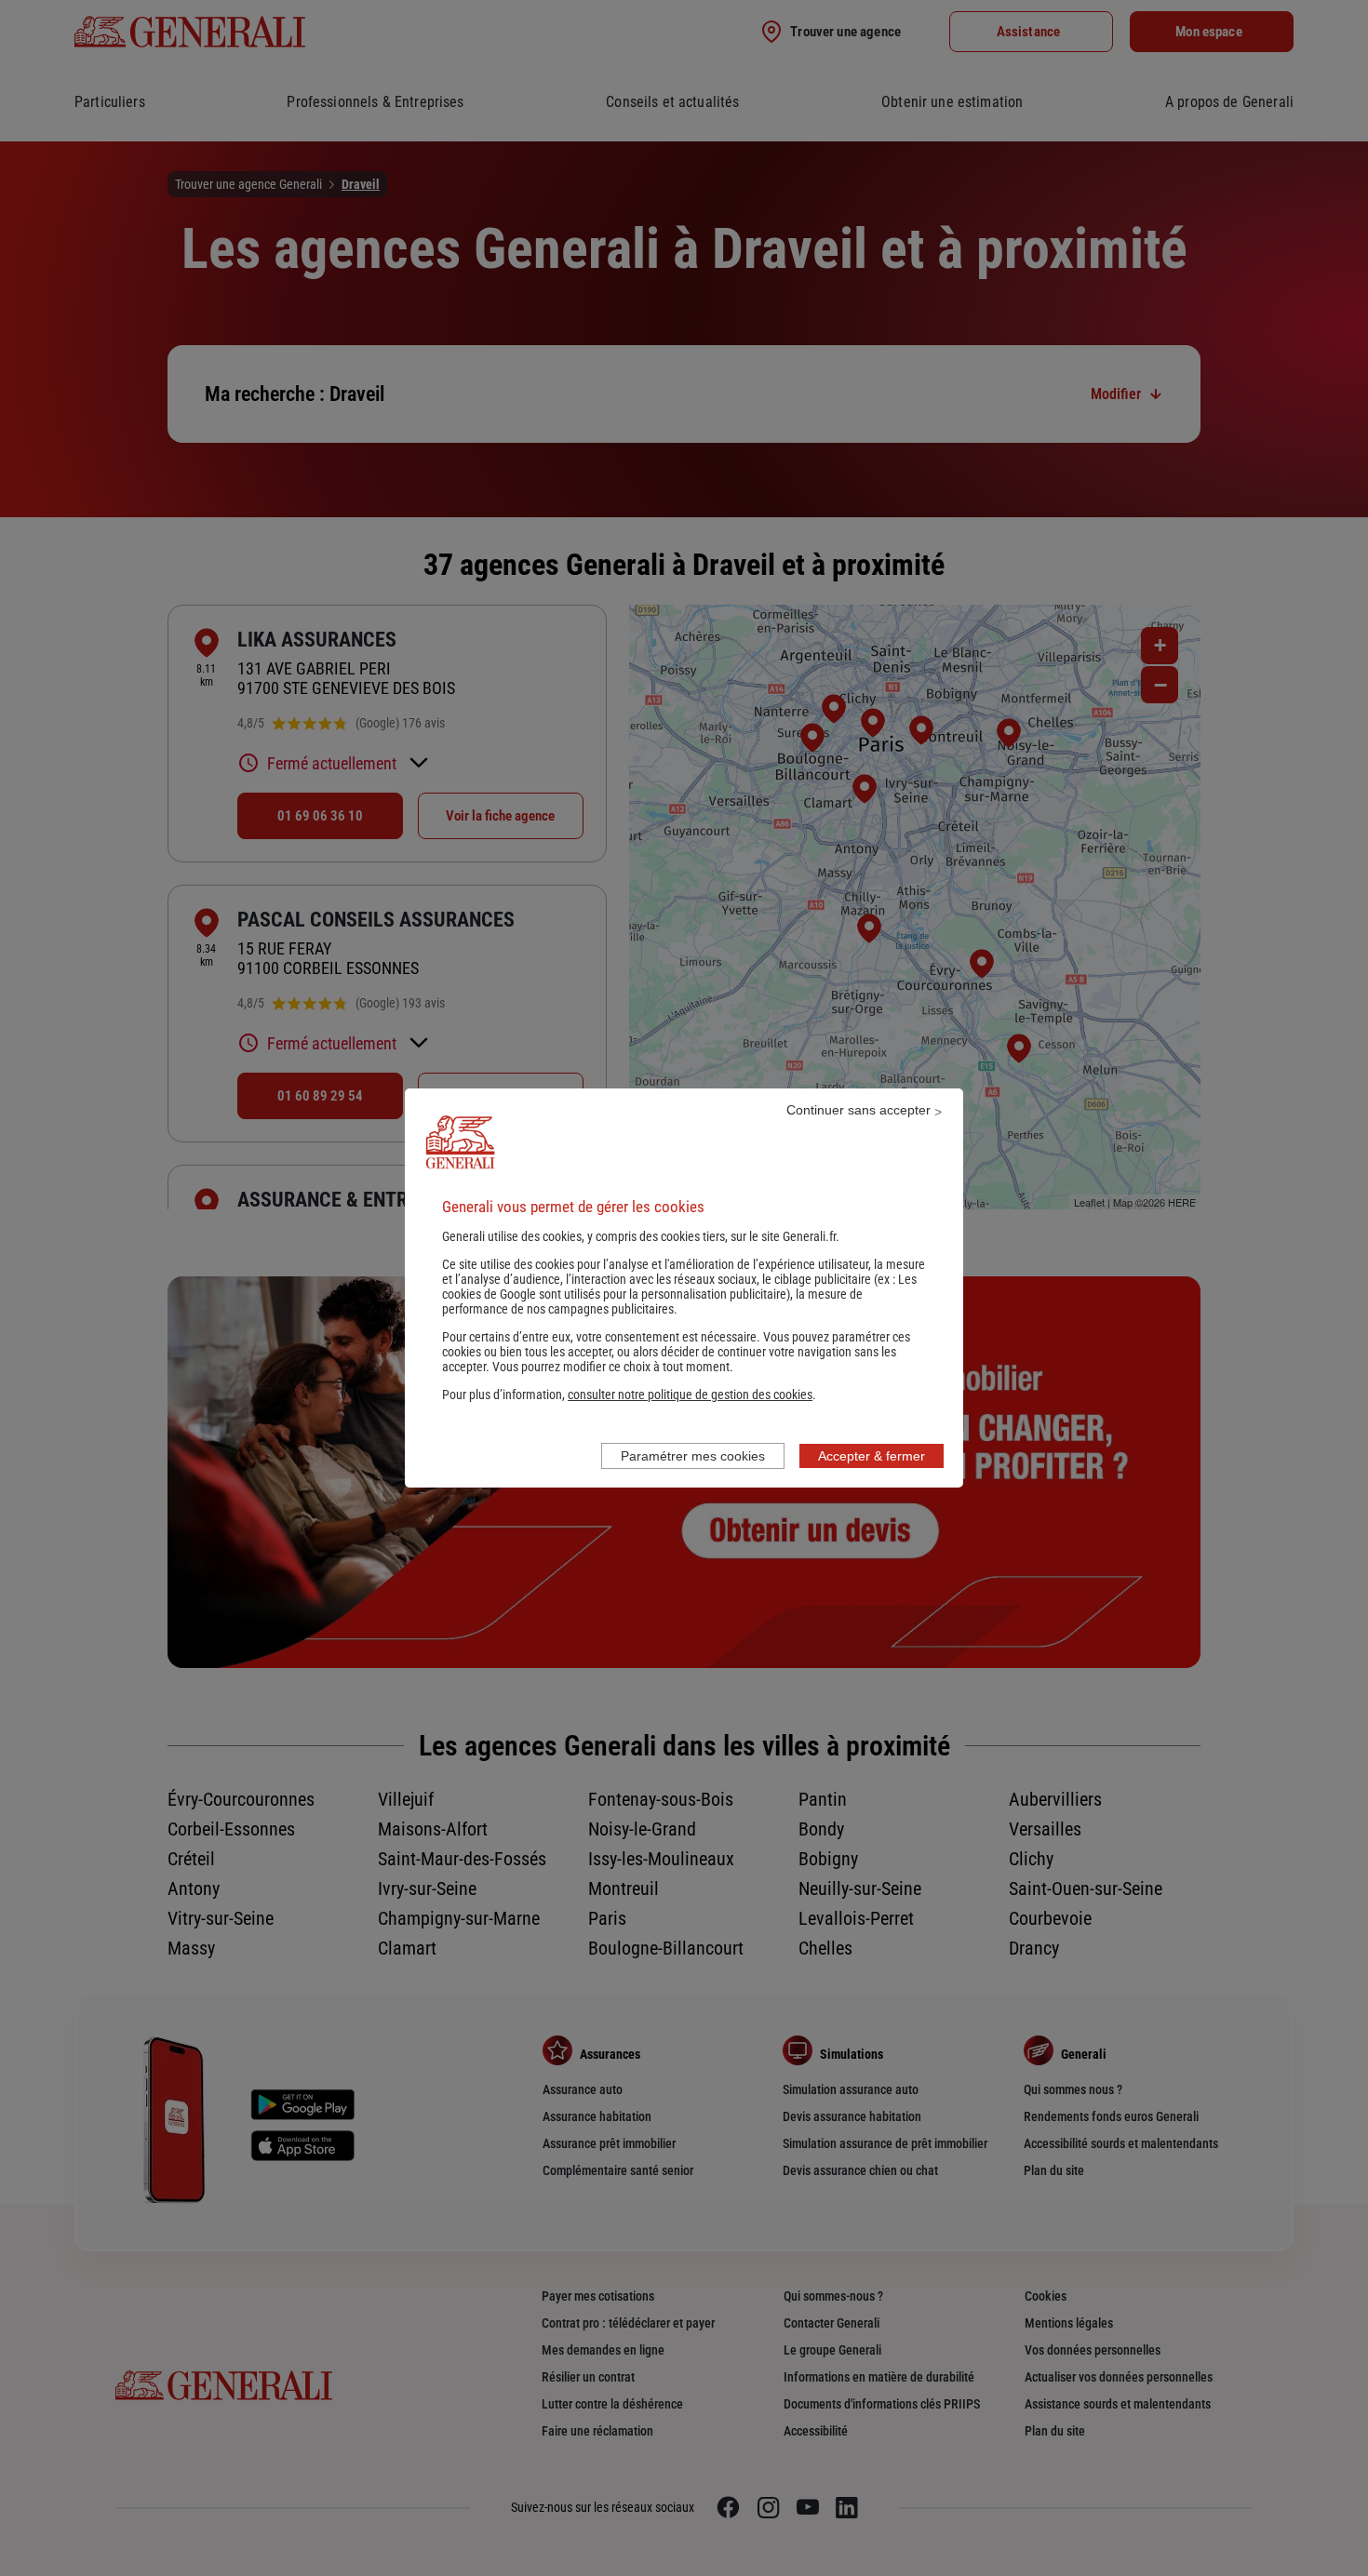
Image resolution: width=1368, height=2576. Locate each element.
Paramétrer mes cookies (693, 1456)
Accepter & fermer (872, 1456)
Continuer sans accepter (858, 1110)
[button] (690, 1395)
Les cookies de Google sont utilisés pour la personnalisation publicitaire (679, 1287)
